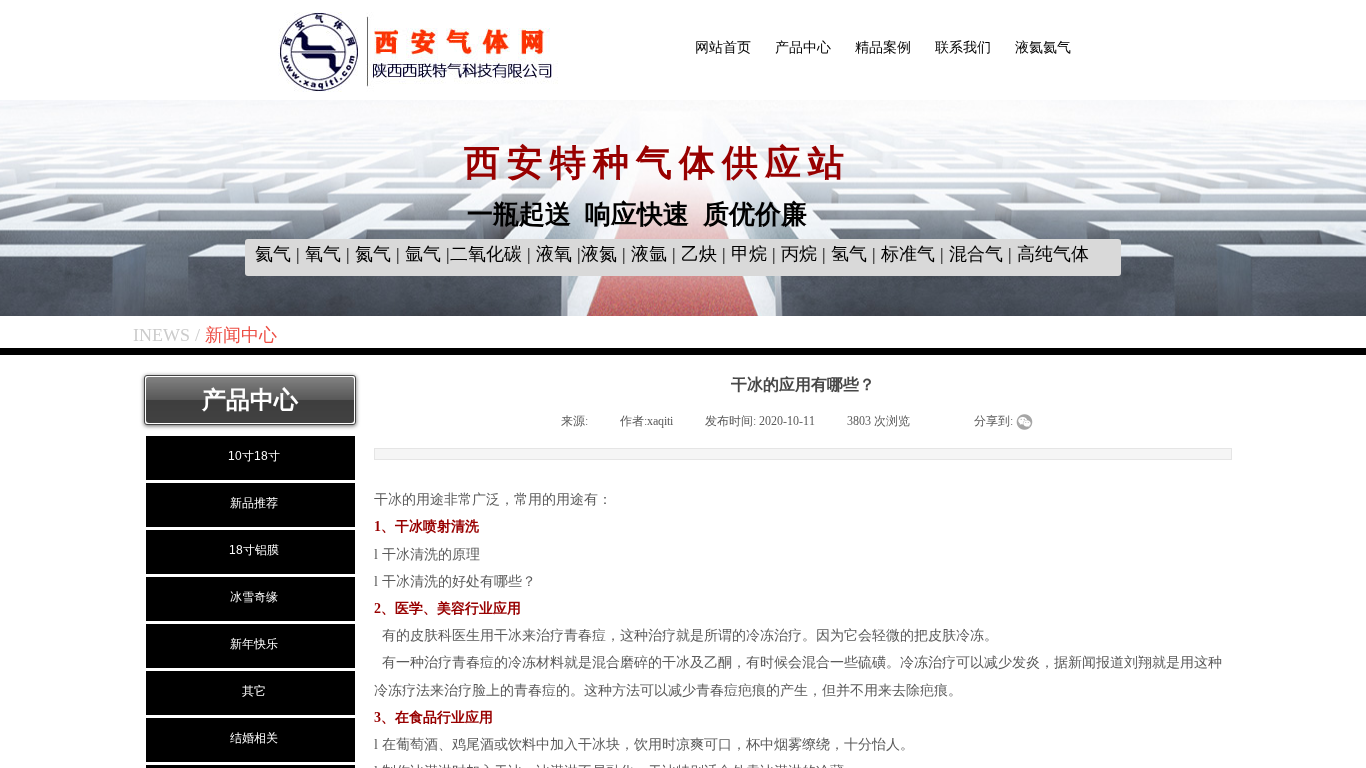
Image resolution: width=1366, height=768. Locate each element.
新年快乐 (254, 644)
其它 (254, 691)
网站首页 (723, 47)
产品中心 (803, 47)
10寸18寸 (254, 456)
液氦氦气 (1043, 47)
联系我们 (963, 47)
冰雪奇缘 (254, 597)
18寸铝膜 (254, 550)
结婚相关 (254, 738)
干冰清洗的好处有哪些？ (459, 581)
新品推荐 (254, 503)
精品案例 (883, 47)
